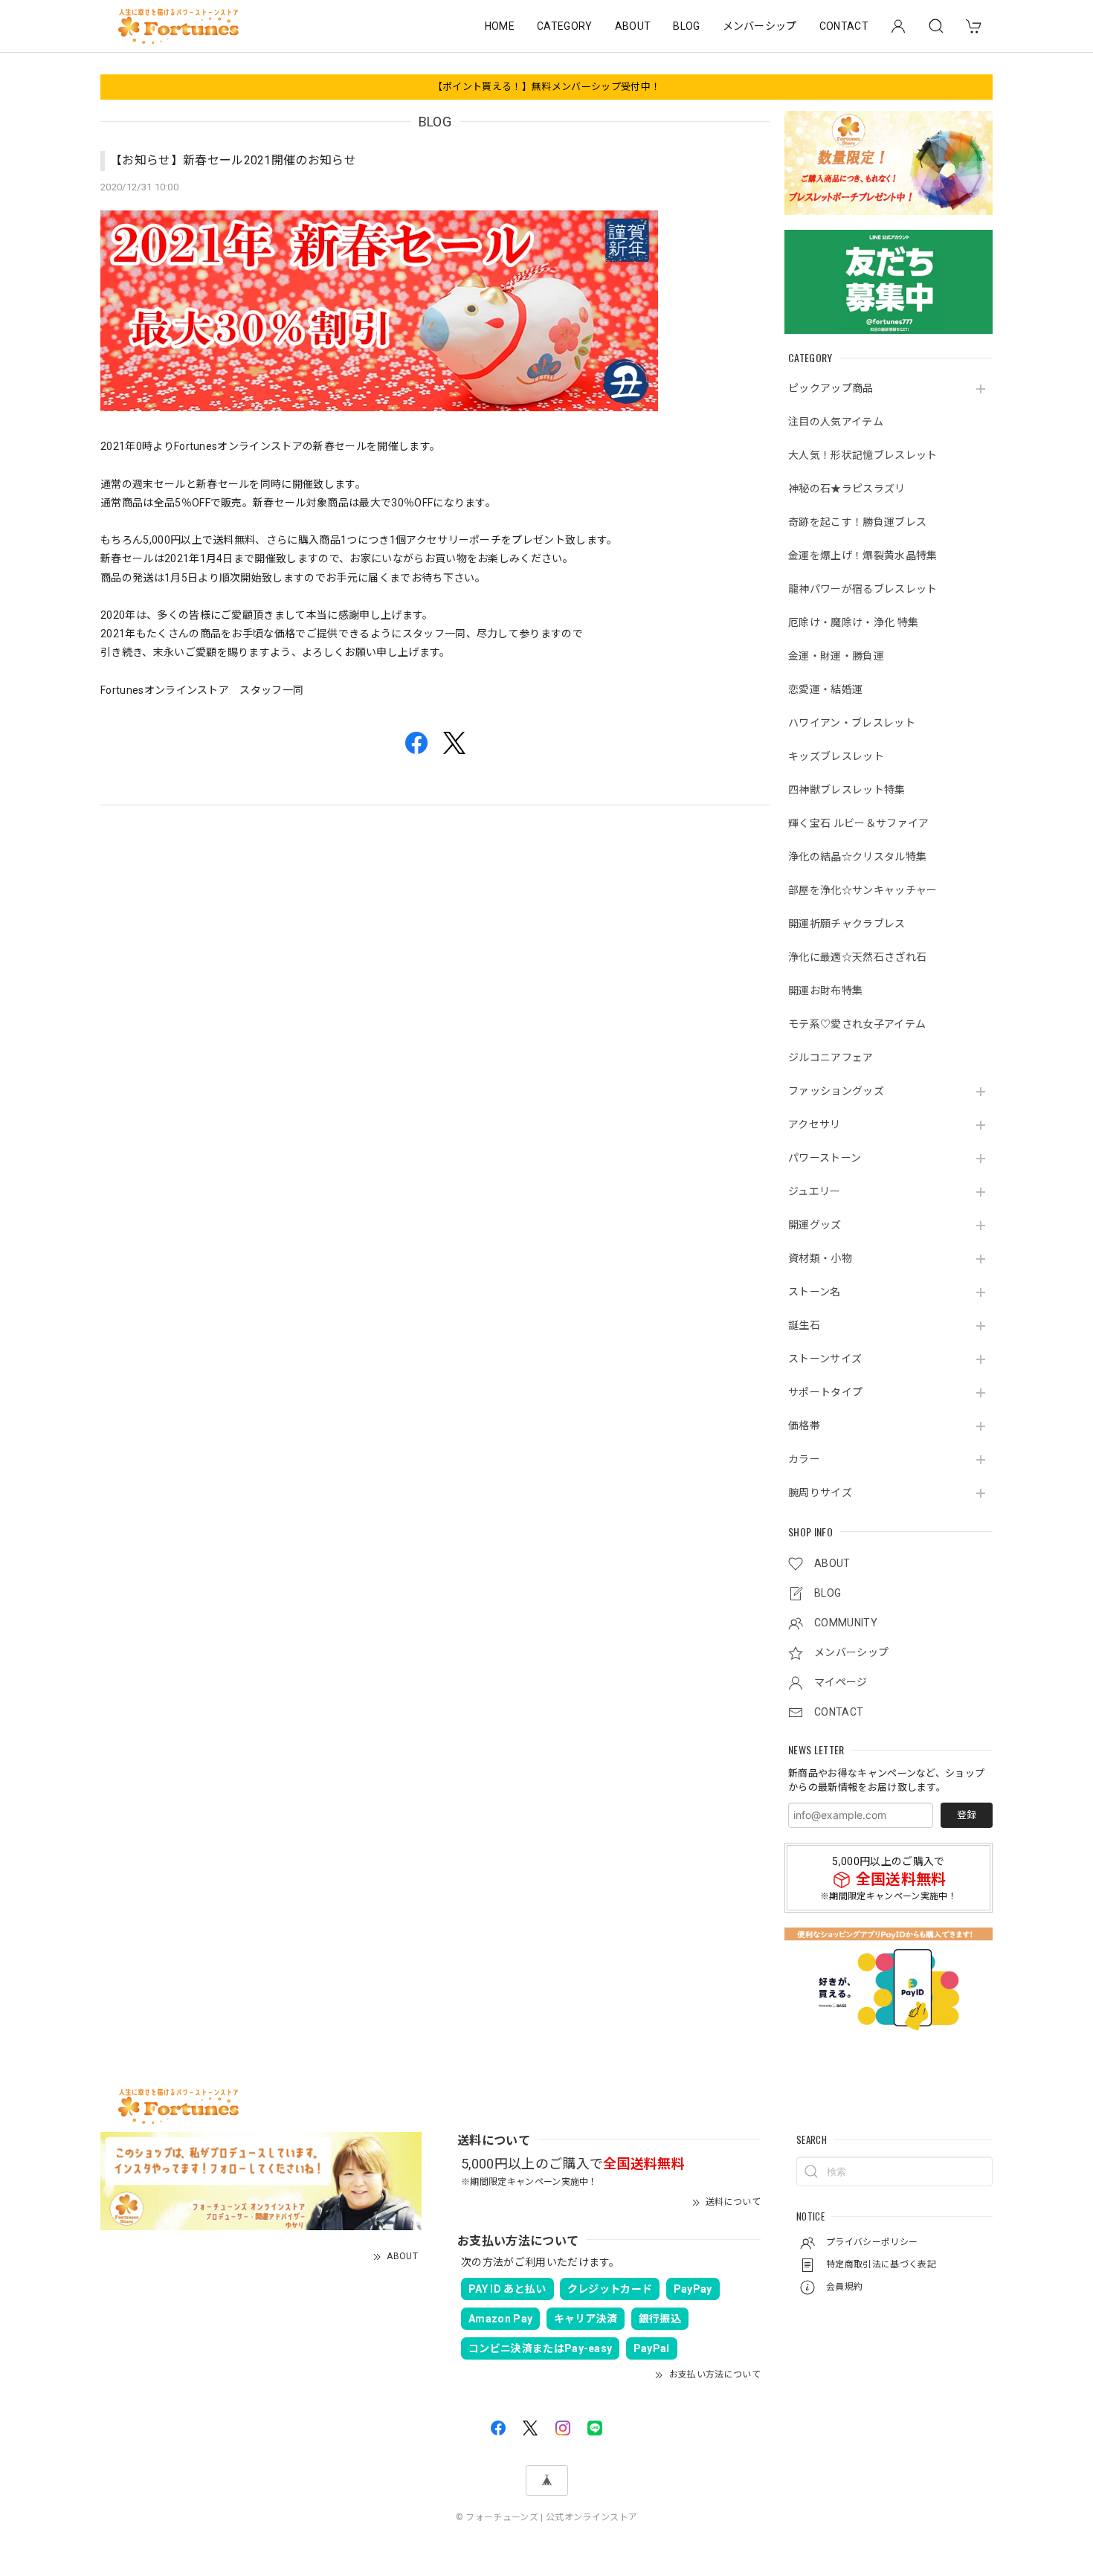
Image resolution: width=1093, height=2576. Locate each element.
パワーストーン (825, 1158)
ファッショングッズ (836, 1091)
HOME (500, 26)
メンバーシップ (760, 26)
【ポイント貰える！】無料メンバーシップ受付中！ (546, 87)
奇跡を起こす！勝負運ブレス (857, 522)
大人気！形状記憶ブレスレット (863, 455)
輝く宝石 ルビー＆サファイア (858, 823)
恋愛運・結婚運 (825, 689)
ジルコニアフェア (831, 1057)
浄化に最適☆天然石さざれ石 (857, 957)
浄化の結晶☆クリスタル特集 (857, 857)
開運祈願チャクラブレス (847, 924)
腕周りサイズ (820, 1493)
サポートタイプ (825, 1392)
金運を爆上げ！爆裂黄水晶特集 (863, 556)
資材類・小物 (820, 1258)
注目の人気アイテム (836, 422)
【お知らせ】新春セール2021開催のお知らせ (233, 160)
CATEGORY (565, 26)
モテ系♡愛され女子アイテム (857, 1024)
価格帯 (804, 1426)
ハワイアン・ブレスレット (852, 723)
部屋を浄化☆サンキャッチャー (863, 890)
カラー (804, 1459)
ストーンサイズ (825, 1359)
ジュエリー (815, 1191)
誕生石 (804, 1325)
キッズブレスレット (836, 756)
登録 (967, 1815)
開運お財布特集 (825, 991)
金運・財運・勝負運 (836, 656)
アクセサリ (815, 1124)
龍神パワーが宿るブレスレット (863, 589)
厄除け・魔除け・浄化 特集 (853, 622)
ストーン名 (815, 1292)
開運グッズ (815, 1225)
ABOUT (633, 26)
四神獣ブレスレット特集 (847, 790)
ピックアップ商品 (831, 388)
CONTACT (844, 26)
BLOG (686, 26)
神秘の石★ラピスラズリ (847, 489)
